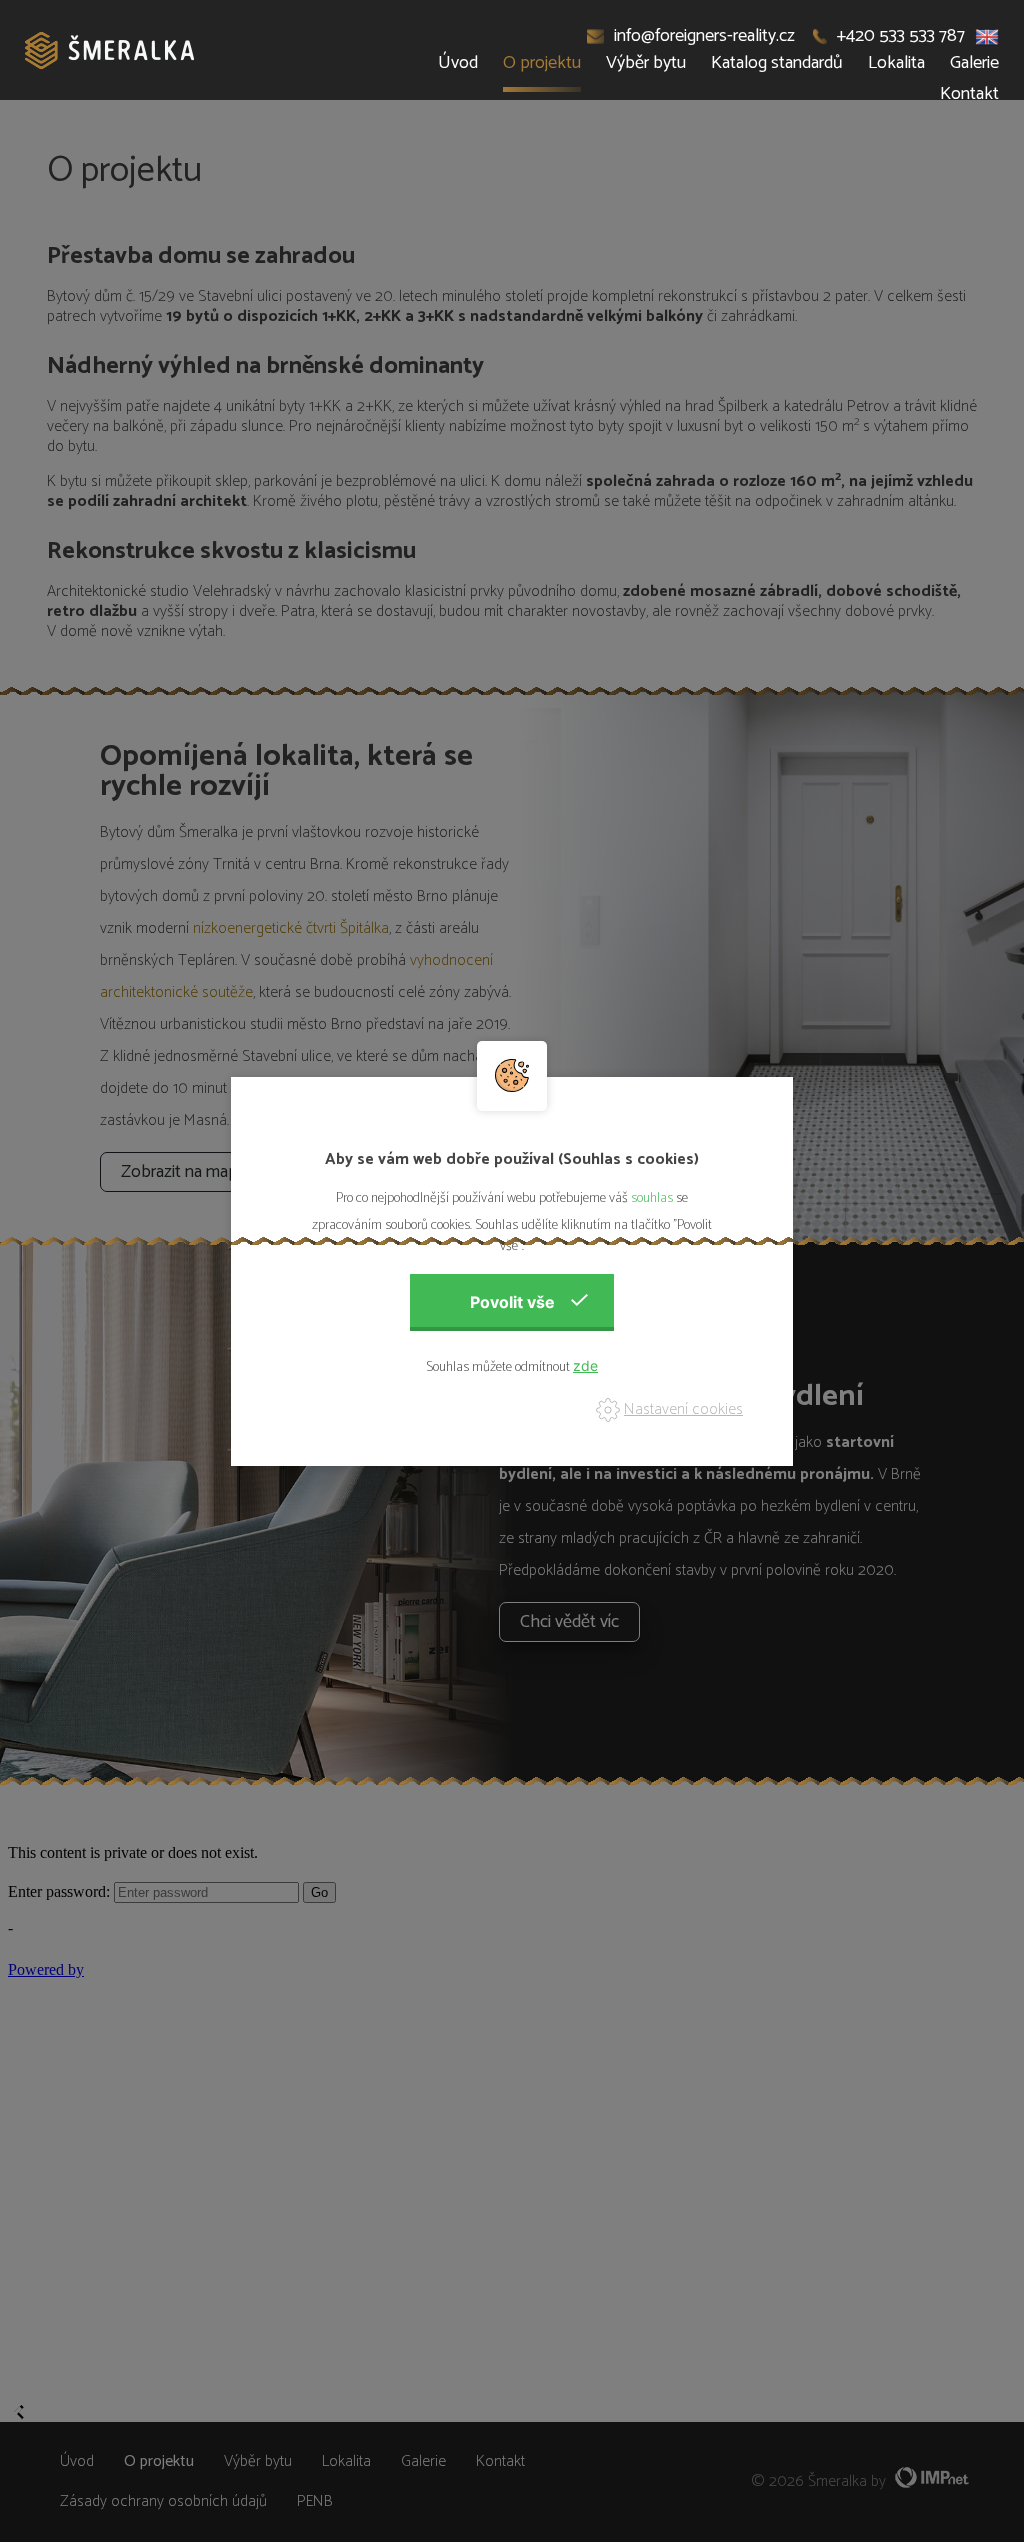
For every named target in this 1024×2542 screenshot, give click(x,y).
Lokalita (896, 63)
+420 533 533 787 (901, 36)
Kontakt (969, 94)
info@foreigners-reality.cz (704, 36)
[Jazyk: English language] (987, 36)
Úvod (458, 63)
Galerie (974, 63)
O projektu (542, 63)
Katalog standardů (777, 63)
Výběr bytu (646, 63)
